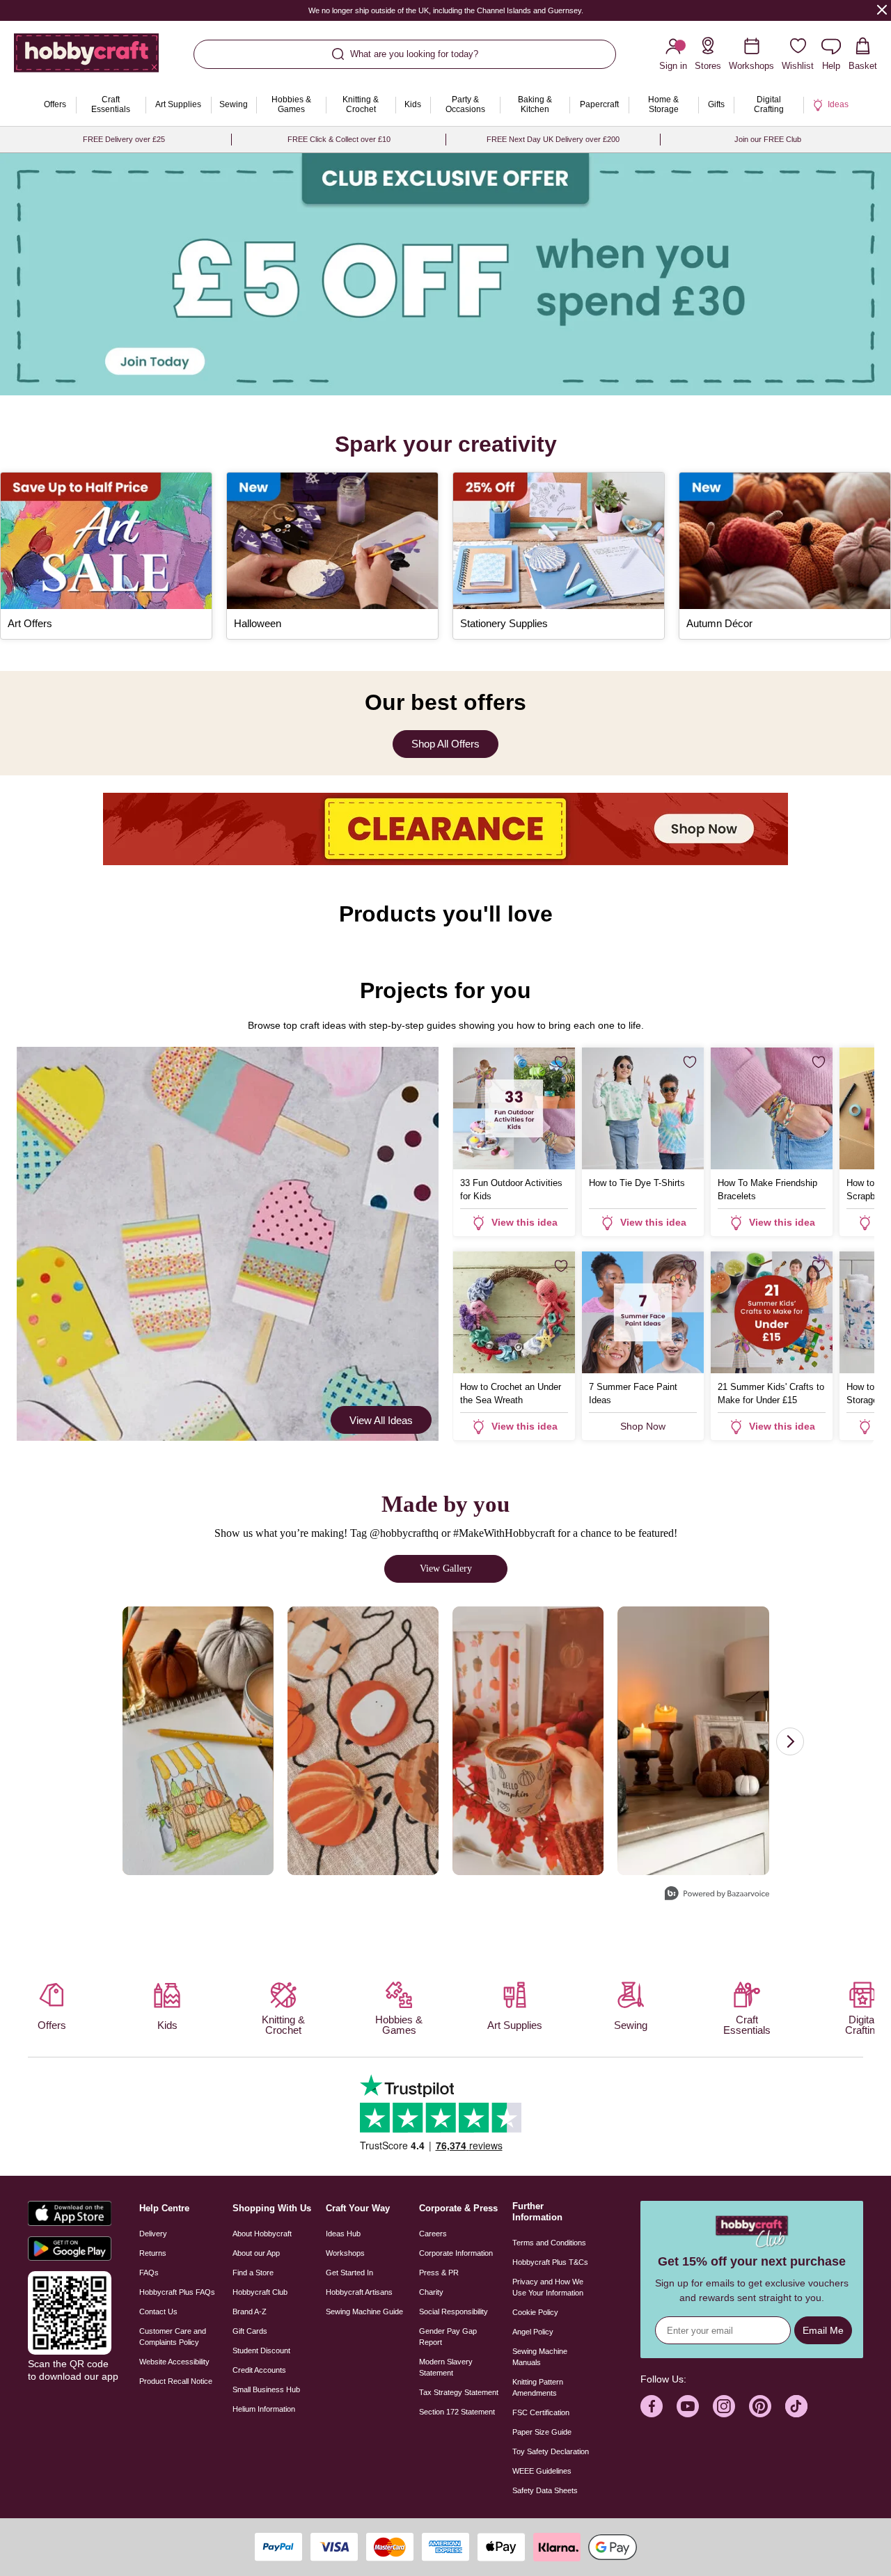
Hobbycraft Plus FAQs (177, 2292)
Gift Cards (250, 2331)
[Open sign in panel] (445, 274)
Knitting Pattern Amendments (538, 2387)
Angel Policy (533, 2332)
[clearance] (445, 829)
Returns (153, 2253)
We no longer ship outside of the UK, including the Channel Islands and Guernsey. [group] (446, 10)
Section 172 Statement (457, 2412)
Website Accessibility (174, 2362)
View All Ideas (381, 1420)
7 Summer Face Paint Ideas (633, 1393)
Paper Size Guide (542, 2432)
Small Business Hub (266, 2389)
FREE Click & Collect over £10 (339, 139)
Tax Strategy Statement (459, 2392)
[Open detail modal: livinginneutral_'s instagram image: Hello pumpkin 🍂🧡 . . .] (693, 1741)
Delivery (153, 2234)
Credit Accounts (259, 2370)
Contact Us (158, 2312)
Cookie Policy (535, 2312)
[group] (445, 274)
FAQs (149, 2273)
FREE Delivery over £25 (124, 139)
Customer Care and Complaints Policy (173, 2337)
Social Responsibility (454, 2312)
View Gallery (446, 1568)
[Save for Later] (561, 1062)
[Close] (882, 9)
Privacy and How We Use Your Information (548, 2287)
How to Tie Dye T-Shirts (637, 1183)
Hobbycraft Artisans (359, 2292)
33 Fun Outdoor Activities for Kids (511, 1190)
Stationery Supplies (504, 623)
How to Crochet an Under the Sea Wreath (511, 1393)
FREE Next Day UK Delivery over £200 (553, 139)
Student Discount (261, 2350)
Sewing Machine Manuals (540, 2357)
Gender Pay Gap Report (448, 2337)
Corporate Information (456, 2253)
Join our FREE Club (768, 139)
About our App (256, 2253)
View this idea (525, 1222)
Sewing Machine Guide (364, 2312)
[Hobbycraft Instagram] (724, 2406)
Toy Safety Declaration (551, 2451)
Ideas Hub (343, 2234)
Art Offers (30, 623)
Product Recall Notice (176, 2381)
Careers (433, 2234)
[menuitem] (55, 105)
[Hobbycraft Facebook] (652, 2406)
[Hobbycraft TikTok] (796, 2406)
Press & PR (439, 2273)
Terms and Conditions (549, 2243)
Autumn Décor (719, 623)
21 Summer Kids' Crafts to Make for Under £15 (771, 1393)
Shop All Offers (445, 744)
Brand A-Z (250, 2312)
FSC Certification (541, 2412)
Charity (431, 2292)
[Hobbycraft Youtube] (688, 2406)
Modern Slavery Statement (446, 2367)
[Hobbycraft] (86, 58)
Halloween (258, 623)
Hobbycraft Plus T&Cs (550, 2262)
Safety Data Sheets (545, 2490)
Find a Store (253, 2273)
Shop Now (643, 1426)
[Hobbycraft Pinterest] (760, 2406)
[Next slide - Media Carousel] (790, 1741)
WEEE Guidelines (542, 2471)
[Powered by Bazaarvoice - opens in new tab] (717, 1895)
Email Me (823, 2330)
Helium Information (264, 2409)
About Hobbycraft (262, 2234)
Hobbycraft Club (260, 2292)
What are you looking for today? (414, 54)
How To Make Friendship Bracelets (767, 1190)
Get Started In (349, 2273)
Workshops (345, 2253)
